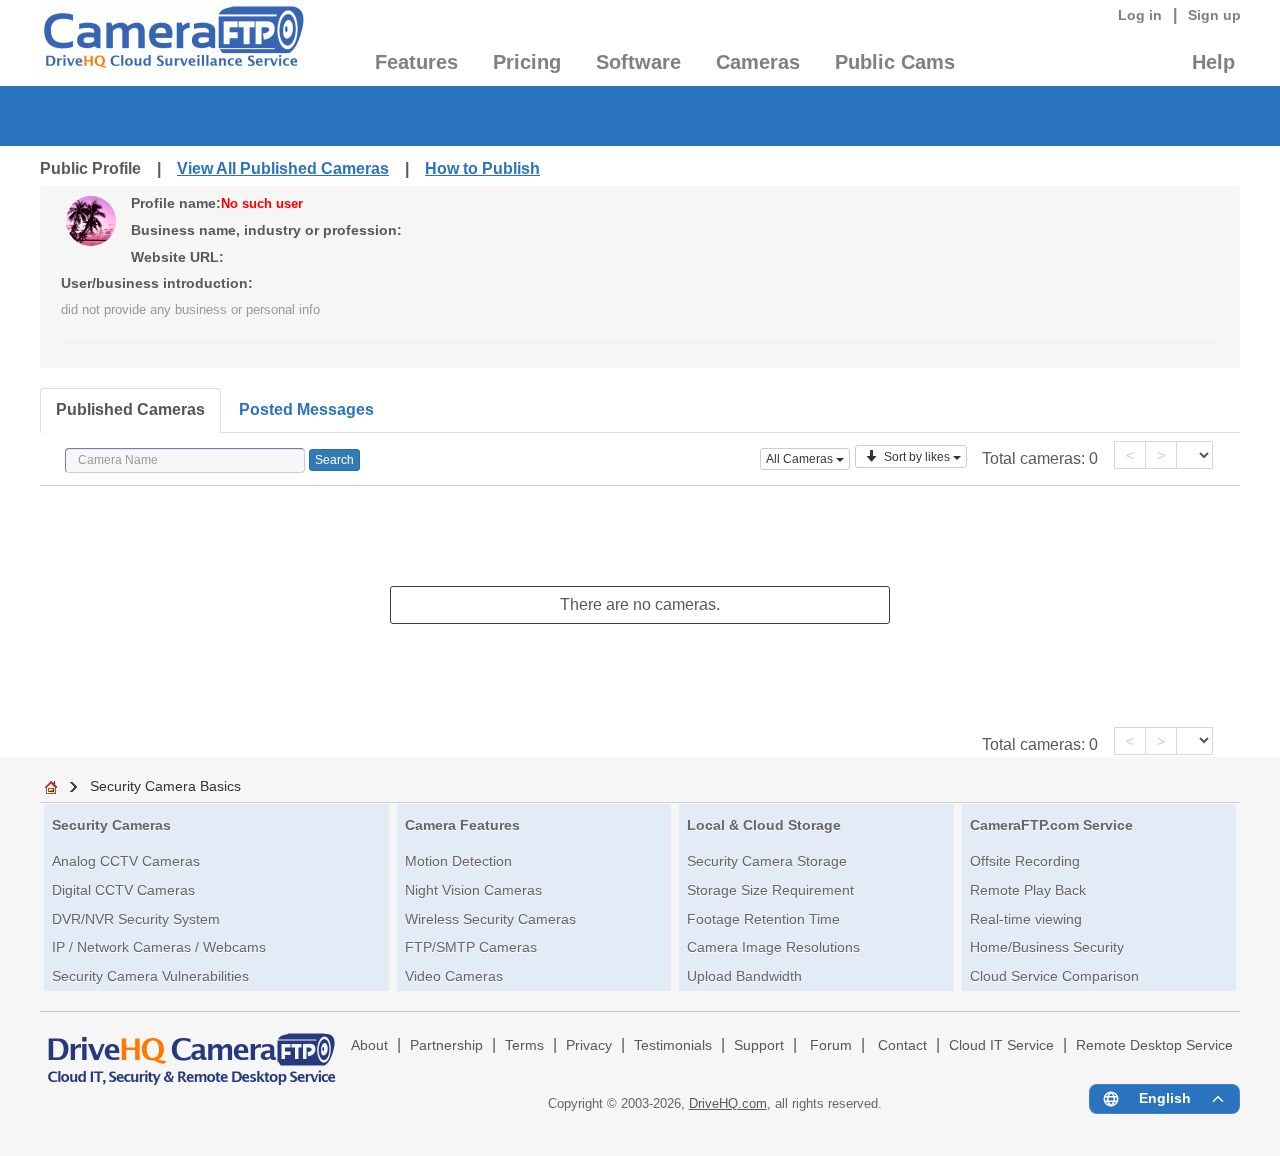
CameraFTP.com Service (1051, 825)
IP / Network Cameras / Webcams (159, 947)
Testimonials (673, 1045)
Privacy (589, 1045)
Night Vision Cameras (473, 890)
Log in (1140, 15)
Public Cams (895, 62)
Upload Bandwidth (744, 976)
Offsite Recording (1025, 861)
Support (759, 1045)
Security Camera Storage (767, 861)
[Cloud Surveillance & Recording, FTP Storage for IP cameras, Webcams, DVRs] (172, 43)
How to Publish (482, 168)
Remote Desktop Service (1154, 1045)
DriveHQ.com (728, 1103)
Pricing (527, 62)
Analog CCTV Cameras (126, 861)
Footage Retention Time (763, 919)
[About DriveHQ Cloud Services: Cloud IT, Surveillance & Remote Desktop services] (192, 1050)
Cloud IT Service (1001, 1045)
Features (416, 62)
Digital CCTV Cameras (123, 890)
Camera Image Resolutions (773, 947)
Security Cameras (111, 825)
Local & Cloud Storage (764, 825)
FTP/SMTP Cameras (471, 947)
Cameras (758, 62)
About (369, 1045)
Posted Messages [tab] (306, 409)
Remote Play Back (1028, 890)
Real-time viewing (1026, 919)
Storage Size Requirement (770, 890)
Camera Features (462, 825)
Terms (524, 1045)
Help (1213, 62)
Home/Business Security (1047, 947)
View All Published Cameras (283, 168)
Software (638, 62)
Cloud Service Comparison (1054, 976)
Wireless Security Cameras (490, 919)
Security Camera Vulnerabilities (150, 976)
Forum (831, 1045)
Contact (902, 1045)
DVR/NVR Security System (136, 919)
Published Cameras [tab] (130, 409)
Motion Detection (458, 861)
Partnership (446, 1045)
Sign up (1214, 15)
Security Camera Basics (165, 786)
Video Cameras (454, 976)
